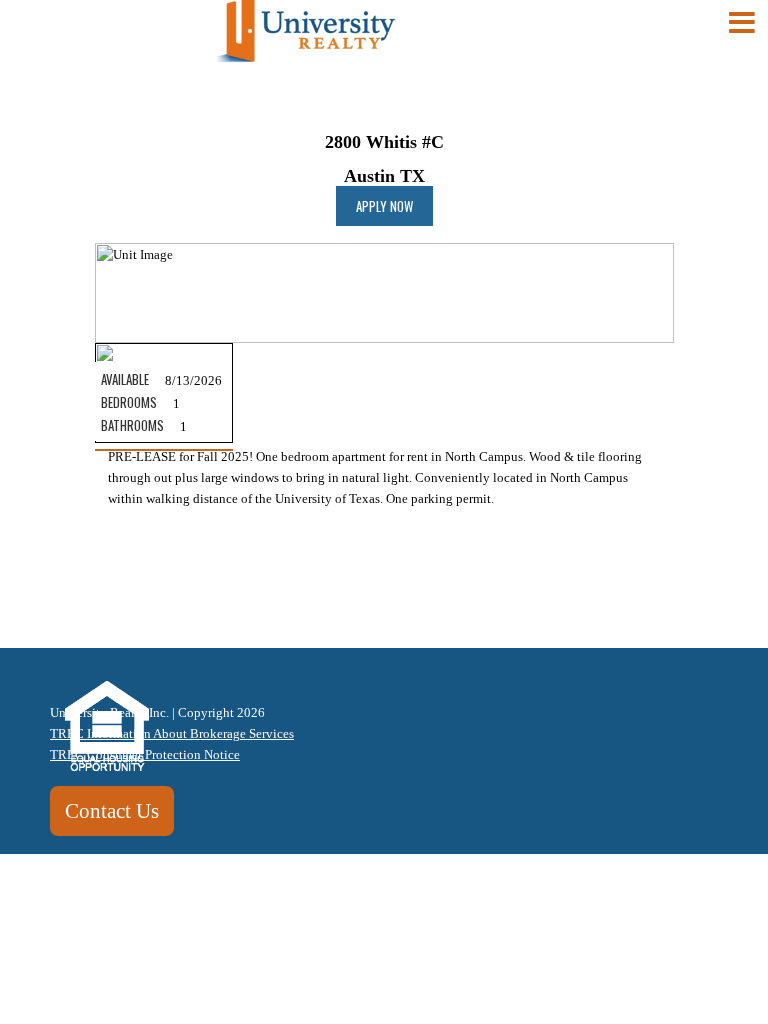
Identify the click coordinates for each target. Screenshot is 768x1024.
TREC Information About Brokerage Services (172, 733)
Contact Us (112, 810)
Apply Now (384, 206)
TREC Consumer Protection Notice (145, 754)
